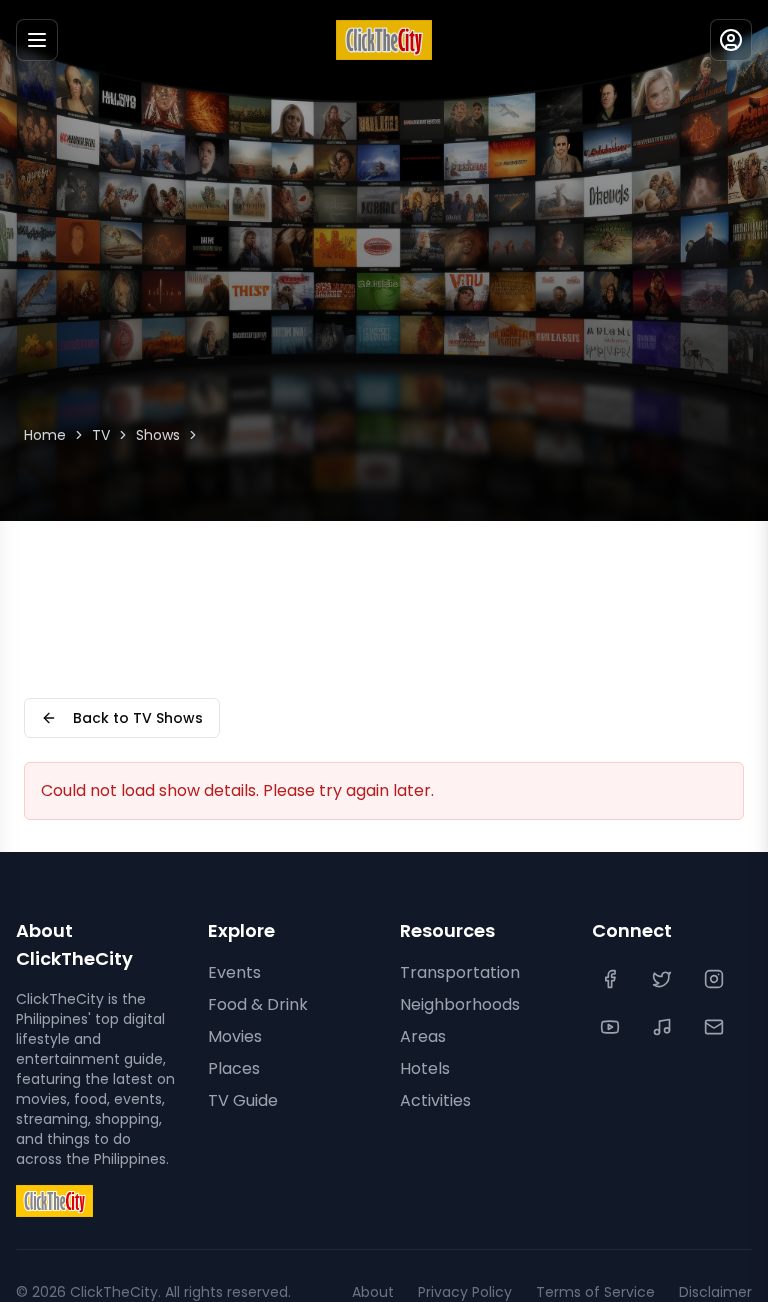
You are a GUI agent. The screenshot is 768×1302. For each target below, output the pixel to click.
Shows (158, 435)
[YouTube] (612, 1027)
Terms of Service (595, 1292)
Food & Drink (258, 1004)
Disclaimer (715, 1292)
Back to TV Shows (138, 718)
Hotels (425, 1068)
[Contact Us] (716, 1027)
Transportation (460, 972)
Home (45, 435)
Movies (235, 1036)
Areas (423, 1036)
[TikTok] (664, 1027)
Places (234, 1068)
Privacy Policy (465, 1292)
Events (234, 972)
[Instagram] (716, 979)
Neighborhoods (460, 1004)
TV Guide (243, 1100)
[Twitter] (664, 979)
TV (101, 435)
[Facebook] (612, 979)
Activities (435, 1100)
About (373, 1292)
